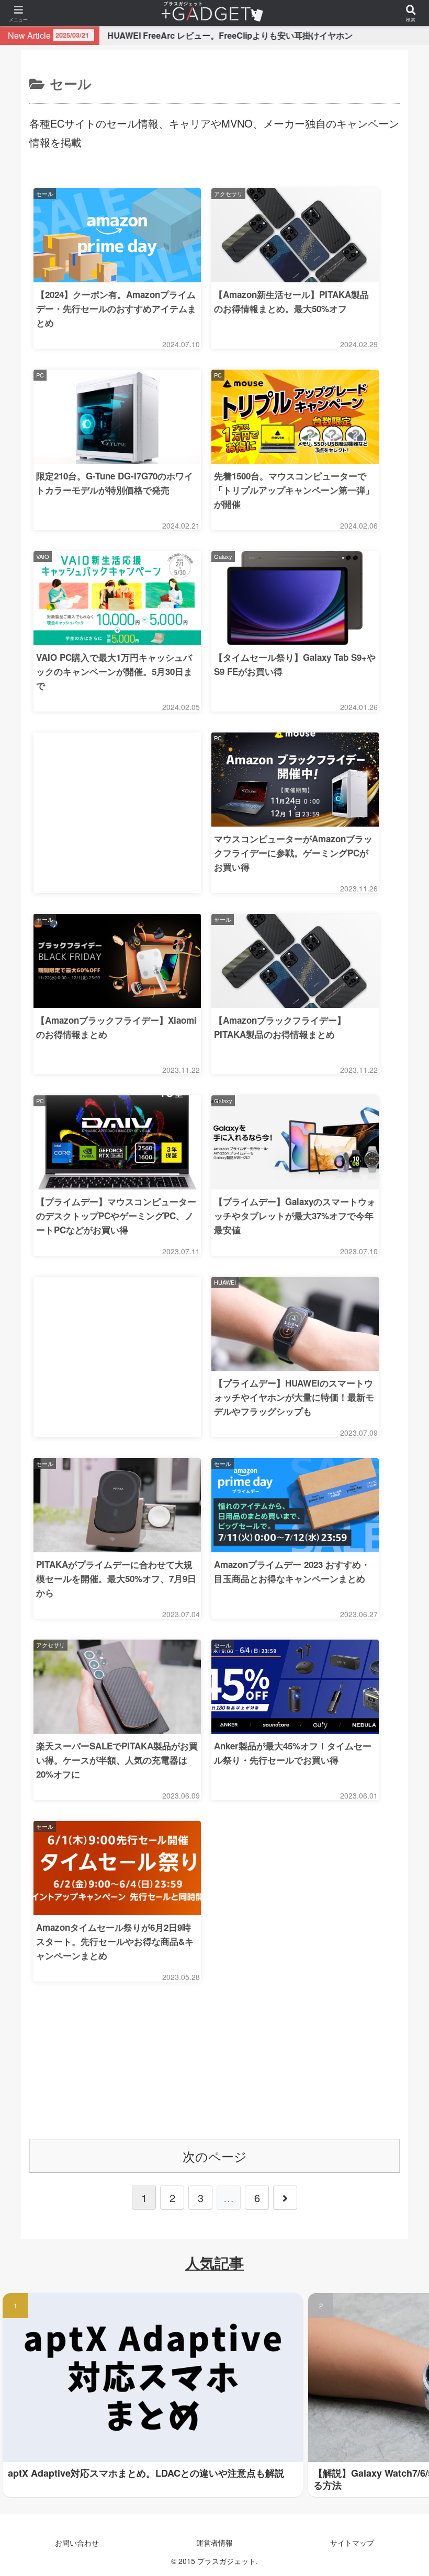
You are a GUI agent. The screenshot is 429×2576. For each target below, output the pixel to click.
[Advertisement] (117, 775)
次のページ (215, 2156)
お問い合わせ (77, 2543)
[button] (397, 2059)
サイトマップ (352, 2543)
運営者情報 (214, 2543)
